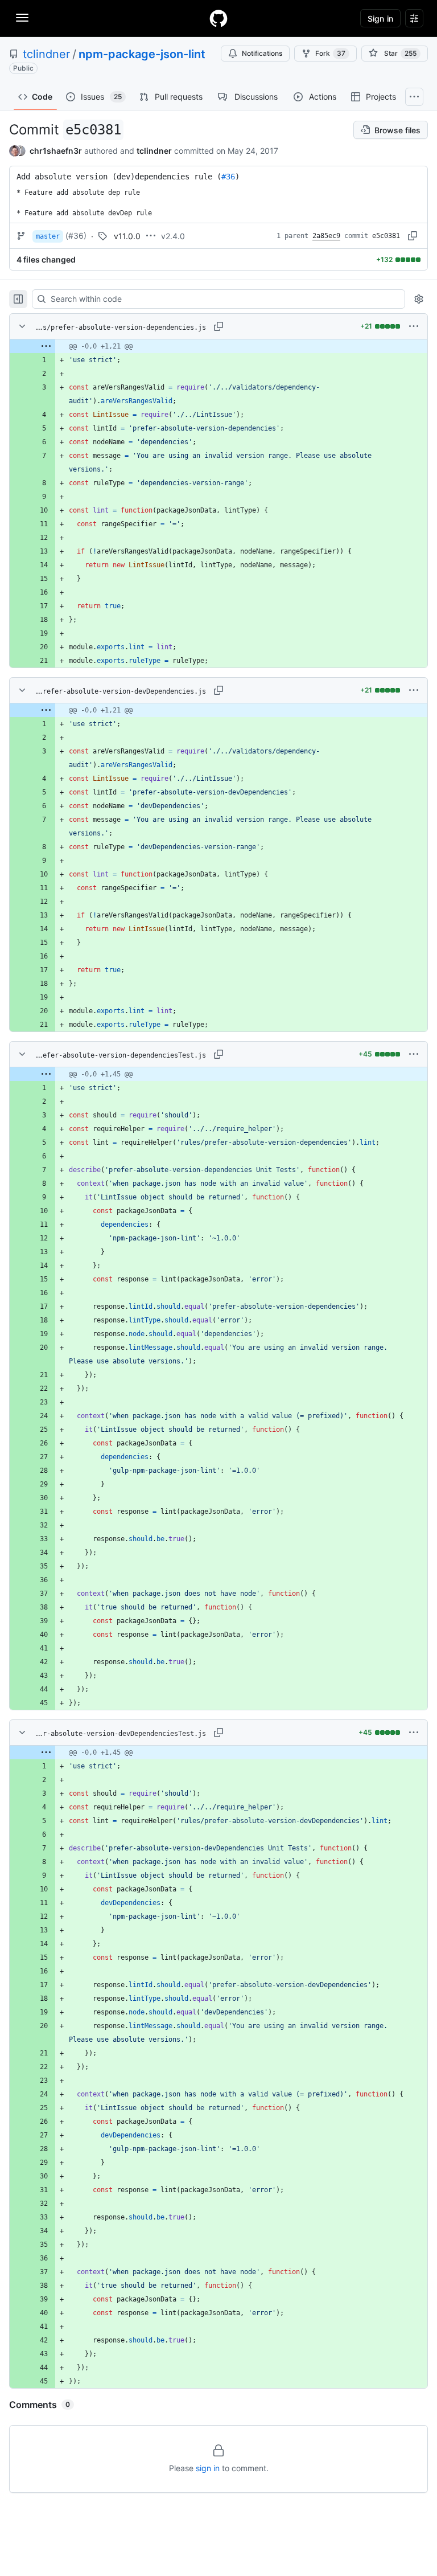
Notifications (262, 53)
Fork (330, 53)
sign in (208, 2468)
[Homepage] (218, 18)
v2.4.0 (173, 236)
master (48, 236)
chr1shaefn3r (56, 151)
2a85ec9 (326, 236)
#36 (228, 177)
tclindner (46, 54)
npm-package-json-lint (142, 54)
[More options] (414, 326)
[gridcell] (218, 346)
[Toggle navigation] (22, 18)
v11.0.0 (127, 236)
